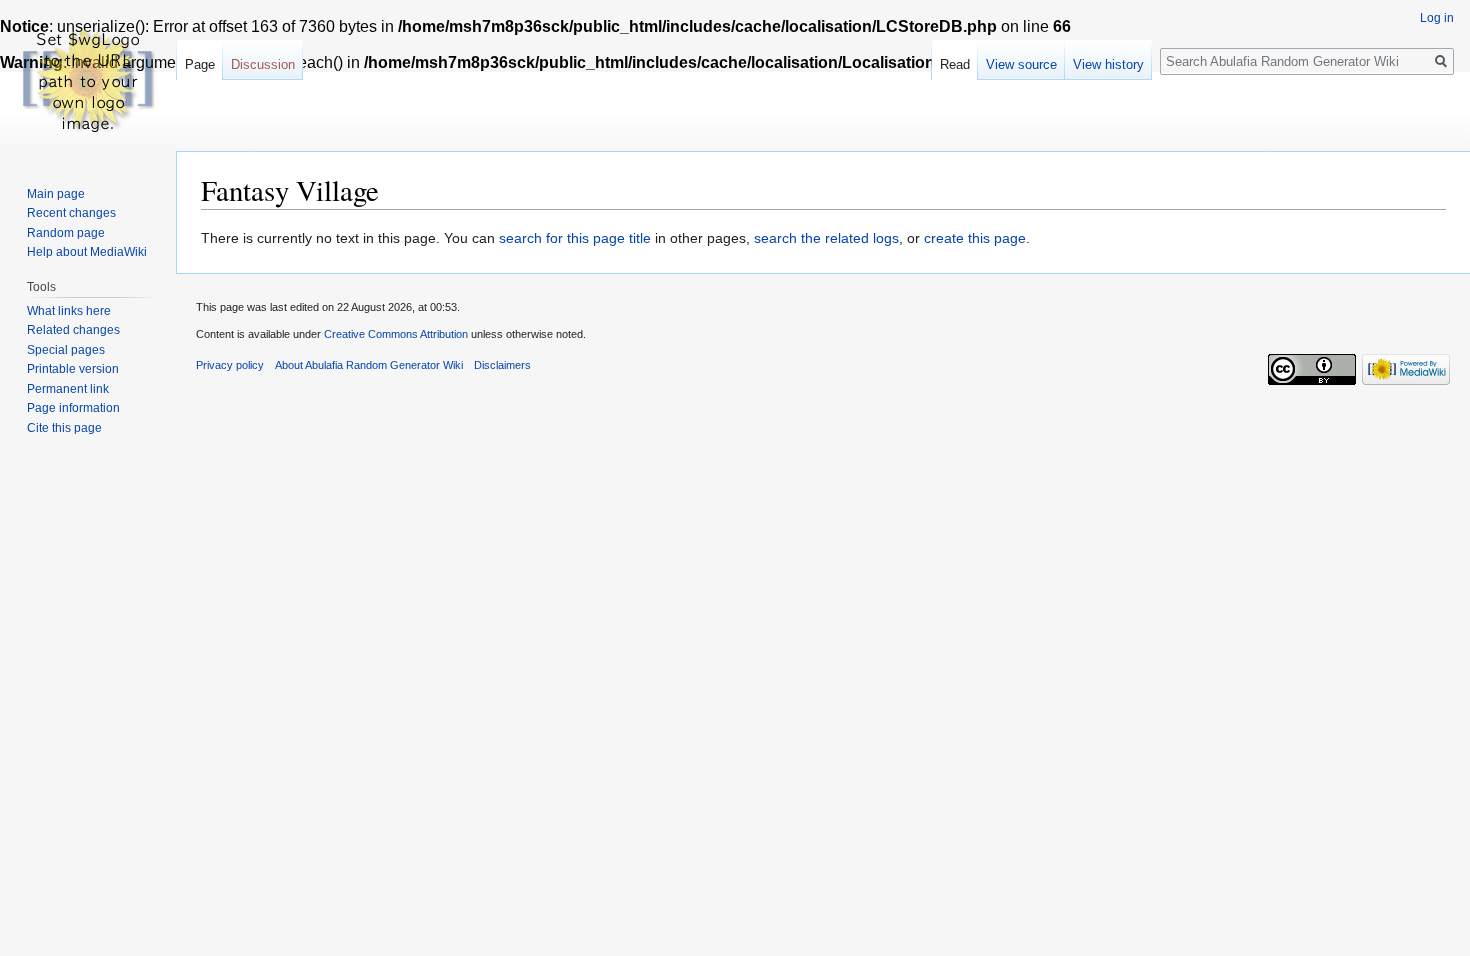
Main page (56, 194)
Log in (1437, 18)
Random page (66, 233)
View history (1108, 64)
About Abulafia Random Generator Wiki (369, 365)
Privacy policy (230, 365)
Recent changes (71, 213)
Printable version (73, 369)
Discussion (263, 64)
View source (1021, 64)
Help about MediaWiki (87, 252)
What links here (69, 311)
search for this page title (575, 238)
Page (200, 64)
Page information (73, 408)
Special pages (66, 350)
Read (955, 64)
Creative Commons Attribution (396, 334)
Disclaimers (502, 365)
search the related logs (826, 238)
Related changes (73, 330)
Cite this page (64, 428)
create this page (975, 238)
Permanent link (68, 389)
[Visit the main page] (88, 80)
